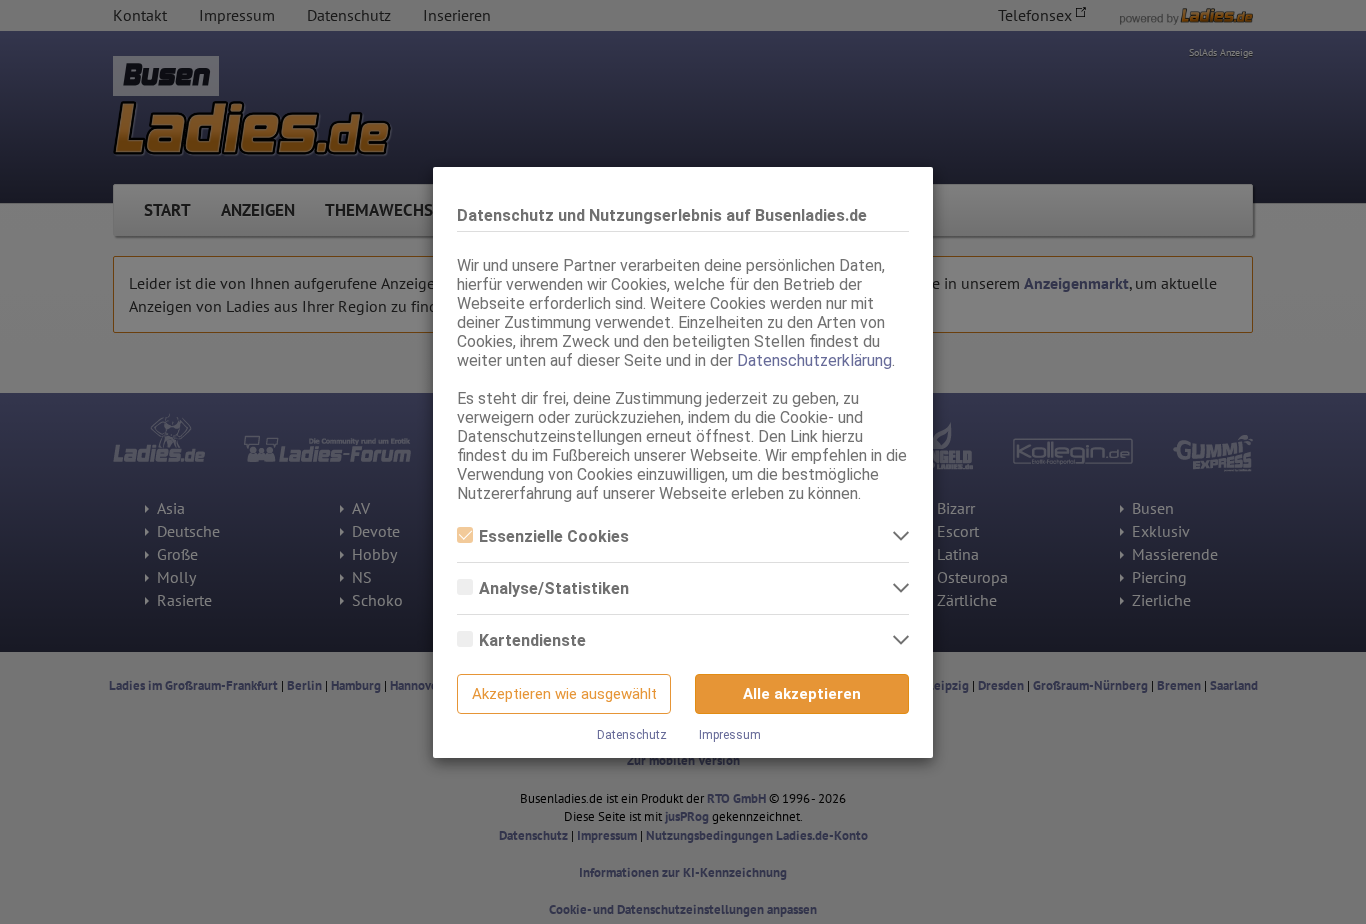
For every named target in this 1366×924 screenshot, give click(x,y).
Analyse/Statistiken (554, 588)
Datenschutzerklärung (814, 360)
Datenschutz (632, 735)
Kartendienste (532, 640)
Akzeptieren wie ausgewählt (564, 694)
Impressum (730, 735)
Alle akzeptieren (802, 694)
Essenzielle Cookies (554, 536)
